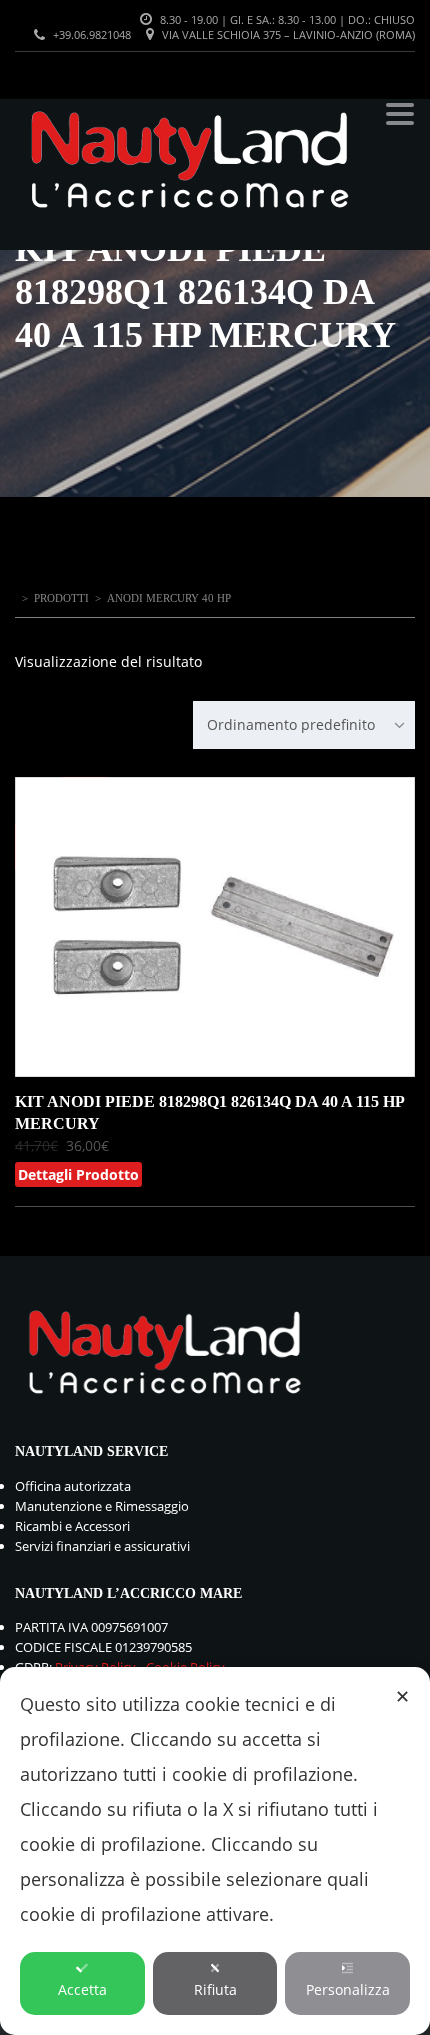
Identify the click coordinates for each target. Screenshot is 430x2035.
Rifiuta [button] (215, 1989)
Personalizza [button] (348, 1989)
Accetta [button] (82, 1989)
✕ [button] (402, 1696)
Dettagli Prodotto (78, 1174)
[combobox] (304, 725)
